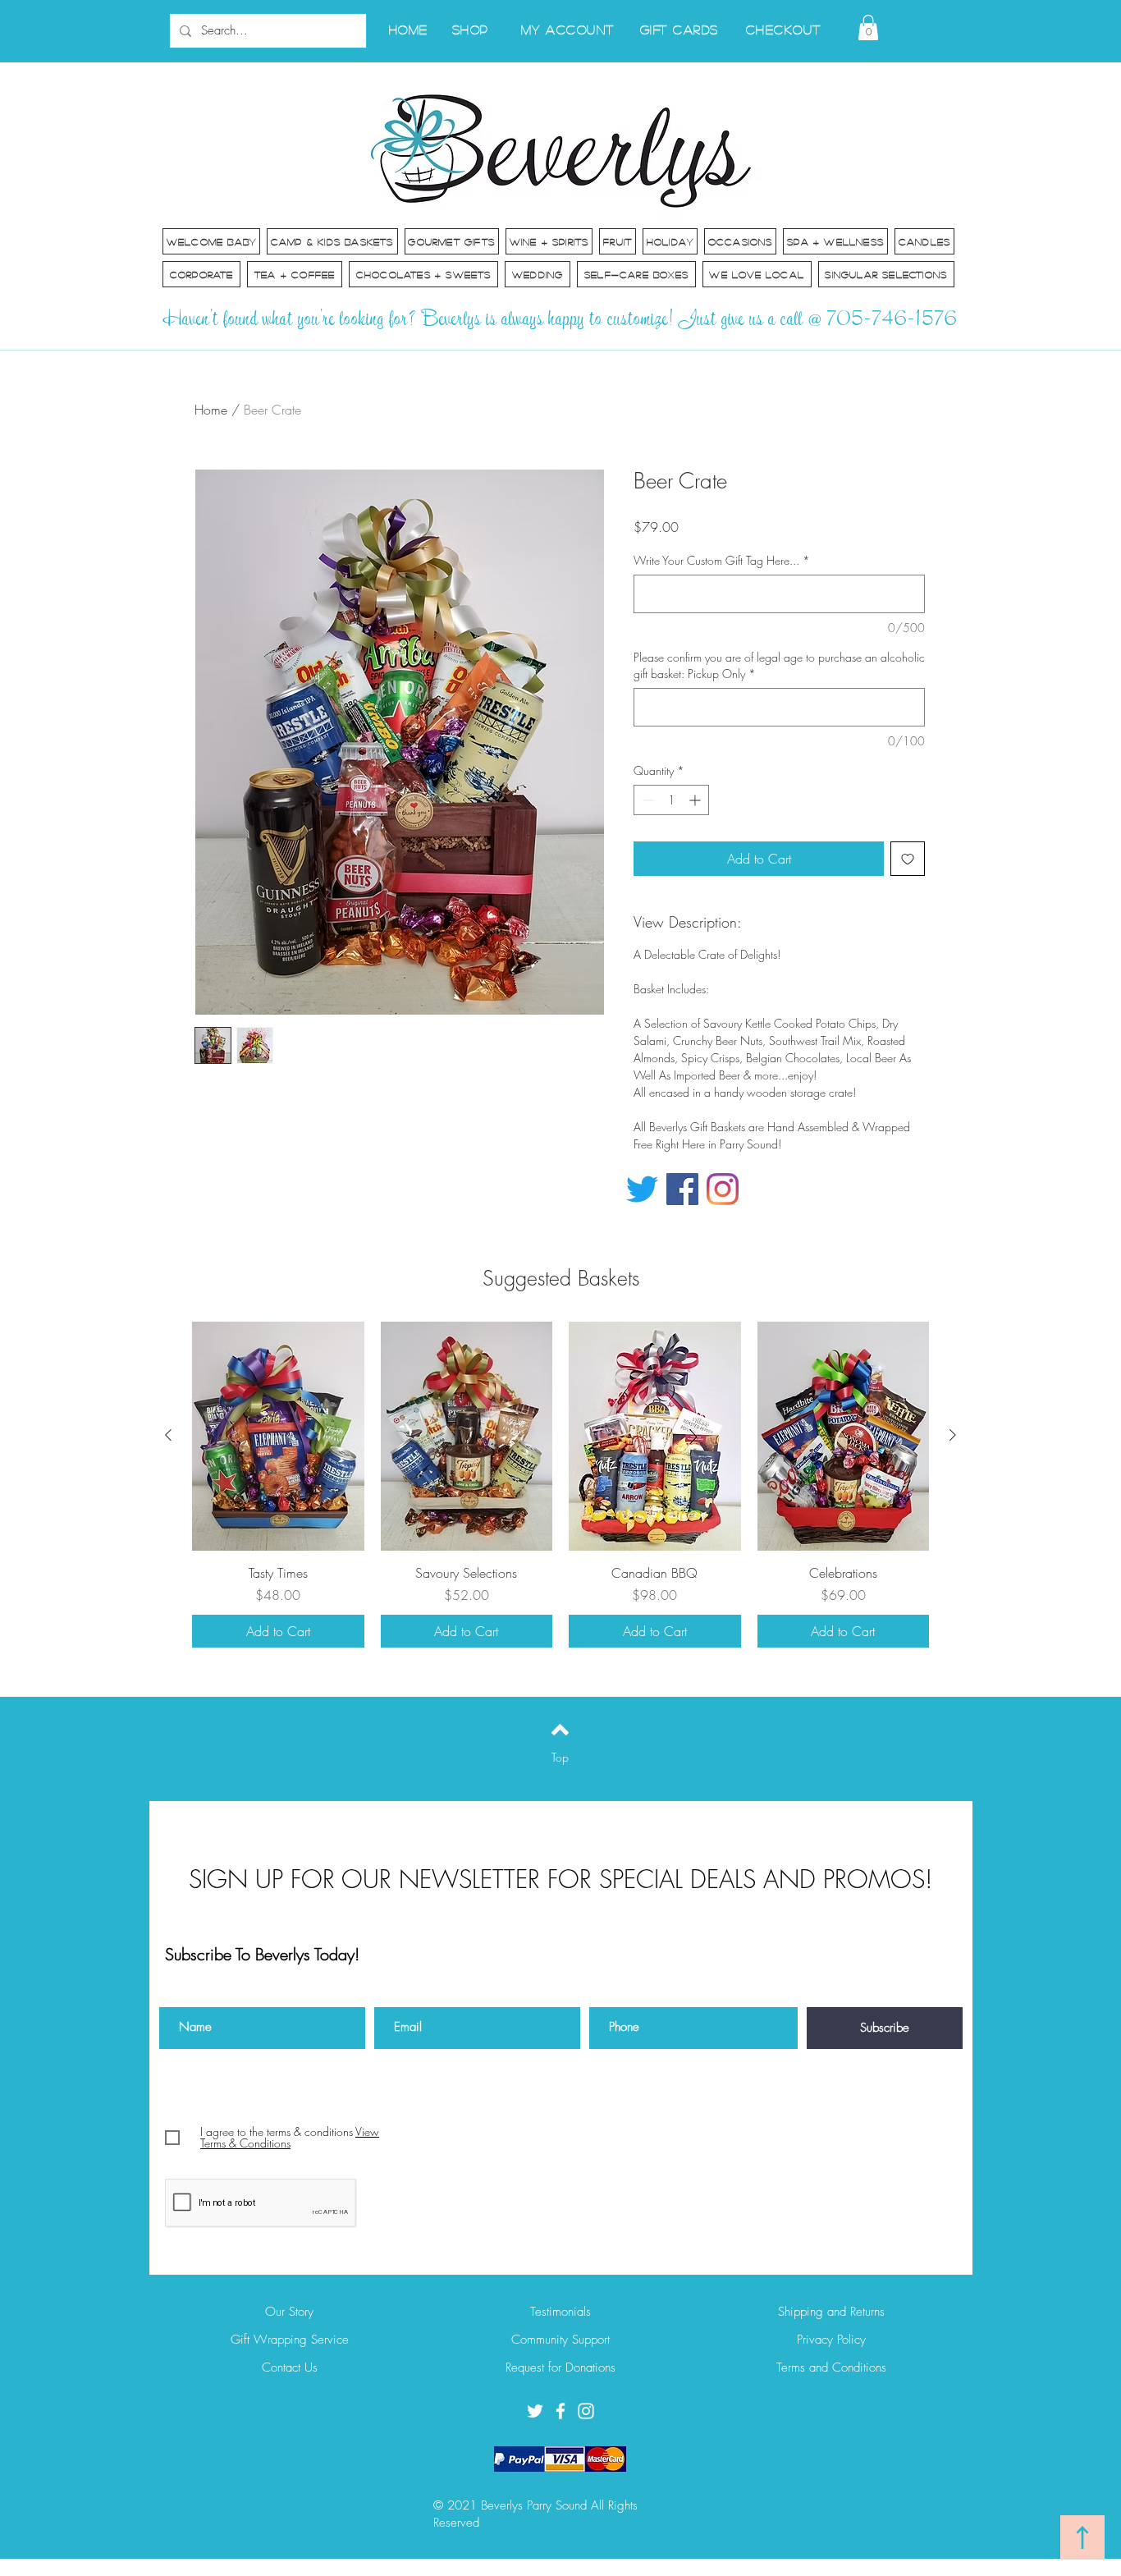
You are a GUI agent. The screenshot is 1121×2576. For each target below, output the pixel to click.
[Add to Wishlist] (908, 859)
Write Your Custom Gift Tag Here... (722, 560)
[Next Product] (953, 1435)
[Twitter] (642, 1189)
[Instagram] (723, 1189)
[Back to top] (560, 1730)
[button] (868, 28)
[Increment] (696, 800)
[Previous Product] (168, 1435)
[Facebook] (682, 1189)
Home (211, 410)
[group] (560, 1485)
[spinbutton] (671, 800)
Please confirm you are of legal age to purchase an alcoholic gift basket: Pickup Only (779, 665)
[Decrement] (646, 800)
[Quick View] (278, 1436)
